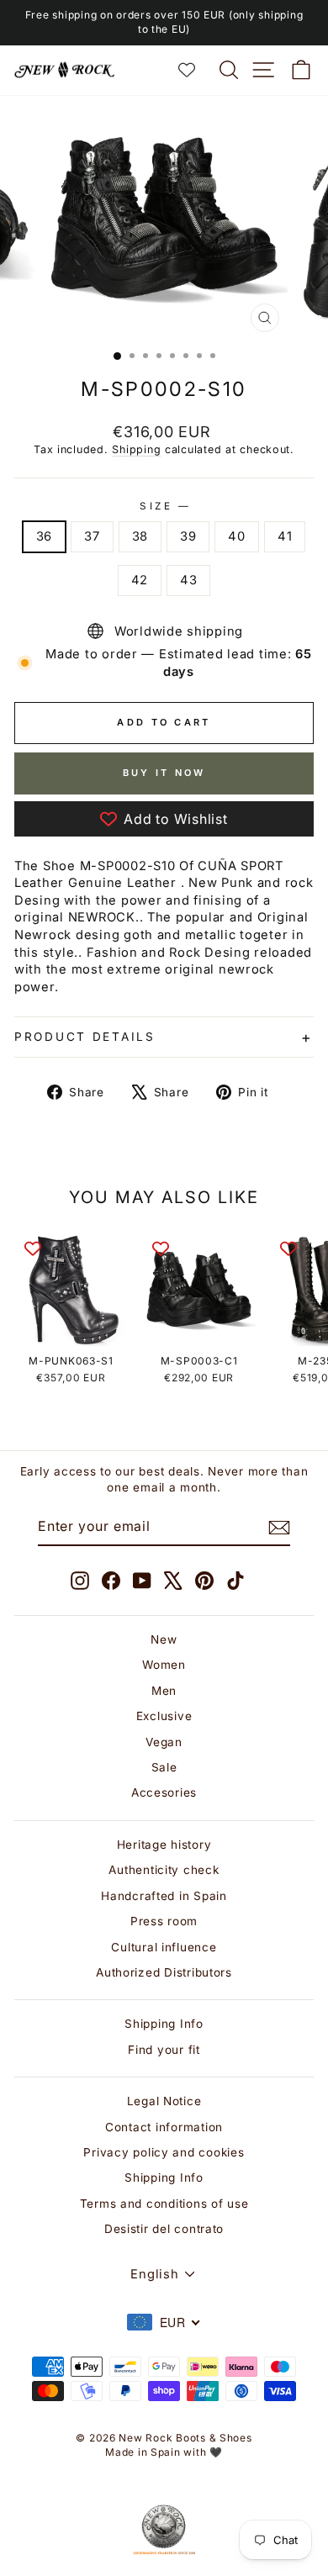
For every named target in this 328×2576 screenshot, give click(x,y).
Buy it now (164, 773)
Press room (164, 1921)
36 (44, 536)
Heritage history (164, 1845)
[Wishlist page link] (195, 70)
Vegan (164, 1742)
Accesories (164, 1792)
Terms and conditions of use (164, 2204)
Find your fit (164, 2050)
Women (164, 1665)
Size (164, 506)
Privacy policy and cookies (164, 2152)
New (164, 1639)
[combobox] (164, 2322)
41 (285, 536)
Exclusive (164, 1716)
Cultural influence (164, 1947)
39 (188, 536)
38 (140, 536)
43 (188, 580)
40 (236, 536)
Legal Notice (164, 2101)
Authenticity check (164, 1870)
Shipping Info (164, 2024)
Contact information (164, 2127)
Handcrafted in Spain (164, 1896)
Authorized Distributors (164, 1972)
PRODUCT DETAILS (85, 1037)
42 (140, 580)
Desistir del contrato (164, 2229)
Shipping (136, 449)
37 (92, 536)
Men (164, 1691)
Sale (164, 1767)
